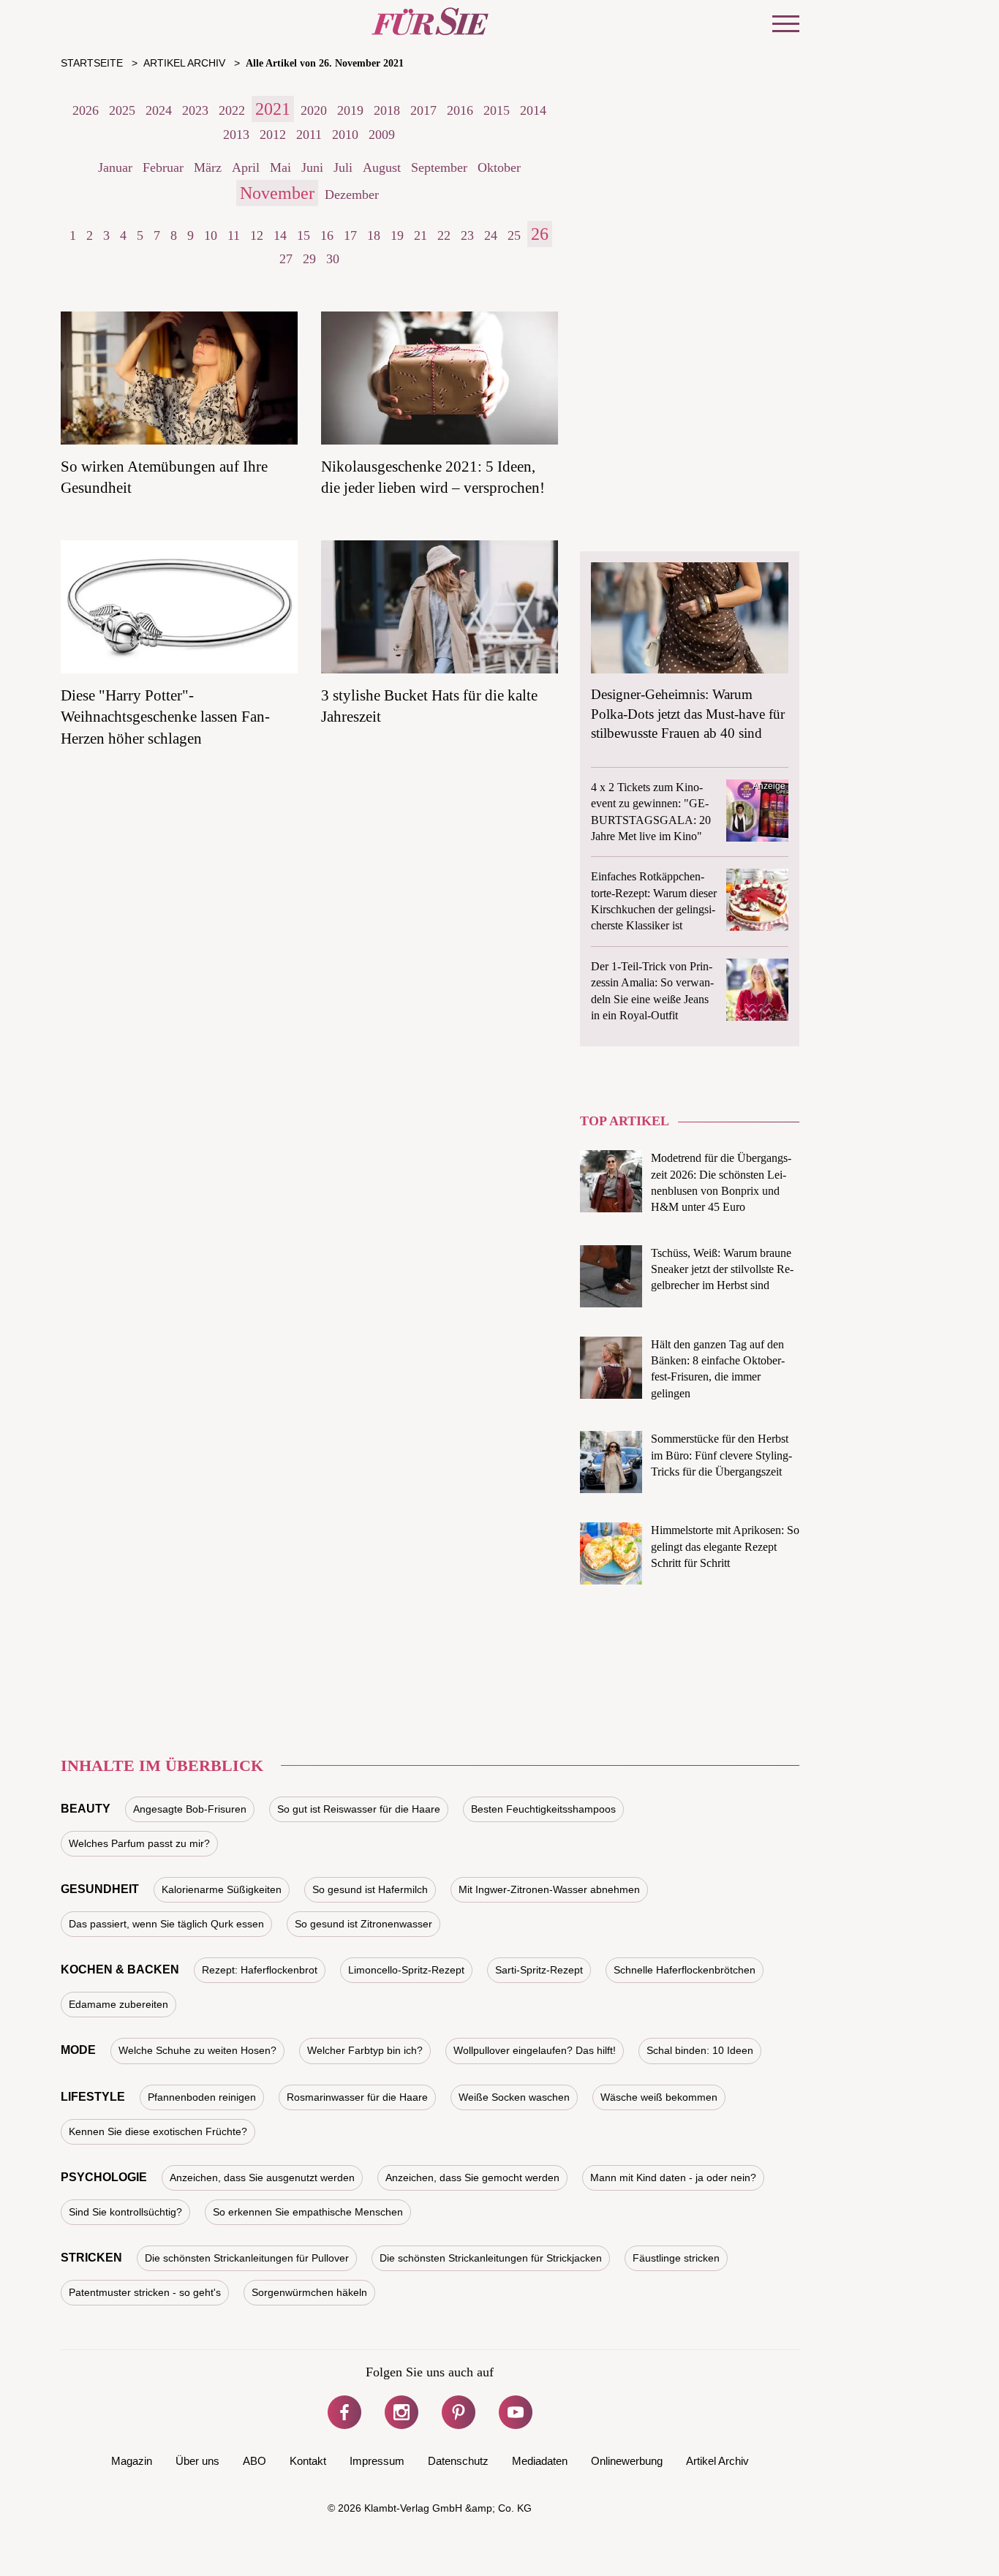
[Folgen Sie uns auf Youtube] (516, 2412)
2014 (533, 110)
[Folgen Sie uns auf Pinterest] (459, 2412)
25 (514, 235)
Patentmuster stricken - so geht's (145, 2292)
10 (211, 235)
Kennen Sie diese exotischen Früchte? (158, 2131)
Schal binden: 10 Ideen (700, 2050)
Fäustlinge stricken (676, 2258)
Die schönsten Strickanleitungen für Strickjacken (491, 2258)
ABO (255, 2461)
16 (327, 235)
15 (304, 235)
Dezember (352, 194)
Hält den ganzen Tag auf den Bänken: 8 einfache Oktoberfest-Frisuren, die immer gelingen (718, 1369)
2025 (122, 110)
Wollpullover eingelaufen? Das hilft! (535, 2050)
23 (467, 235)
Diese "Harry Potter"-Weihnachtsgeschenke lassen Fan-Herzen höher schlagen (165, 717)
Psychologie (104, 2177)
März (208, 167)
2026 (86, 110)
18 (374, 235)
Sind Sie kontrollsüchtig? (125, 2212)
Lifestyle (93, 2097)
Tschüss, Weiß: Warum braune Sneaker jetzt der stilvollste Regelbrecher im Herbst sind (722, 1269)
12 (257, 235)
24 (491, 235)
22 (444, 235)
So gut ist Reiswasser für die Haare (359, 1809)
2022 (232, 110)
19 (397, 235)
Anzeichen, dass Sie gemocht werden (472, 2177)
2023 (195, 110)
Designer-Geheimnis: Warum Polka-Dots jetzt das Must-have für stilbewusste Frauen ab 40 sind (688, 714)
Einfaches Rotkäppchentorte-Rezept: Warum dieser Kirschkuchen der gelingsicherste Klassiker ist (654, 901)
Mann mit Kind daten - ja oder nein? (673, 2177)
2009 (382, 135)
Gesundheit (100, 1889)
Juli (343, 167)
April (246, 167)
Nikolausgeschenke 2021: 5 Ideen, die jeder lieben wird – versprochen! (433, 477)
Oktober (499, 167)
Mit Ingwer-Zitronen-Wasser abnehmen (549, 1889)
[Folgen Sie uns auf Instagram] (402, 2412)
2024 (159, 110)
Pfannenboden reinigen (202, 2097)
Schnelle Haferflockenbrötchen (685, 1970)
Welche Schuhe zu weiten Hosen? (197, 2050)
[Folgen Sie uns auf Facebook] (344, 2412)
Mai (280, 167)
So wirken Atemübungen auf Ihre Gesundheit (164, 477)
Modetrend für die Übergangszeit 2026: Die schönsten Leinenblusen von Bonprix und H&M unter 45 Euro (721, 1182)
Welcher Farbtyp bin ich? (365, 2050)
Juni (312, 167)
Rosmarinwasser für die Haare (357, 2097)
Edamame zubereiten (118, 2004)
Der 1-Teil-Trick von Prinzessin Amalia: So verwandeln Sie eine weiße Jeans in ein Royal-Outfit (652, 991)
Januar (115, 167)
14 (280, 235)
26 (540, 234)
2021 (273, 109)
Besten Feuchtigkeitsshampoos (543, 1809)
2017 (423, 110)
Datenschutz (458, 2461)
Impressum (377, 2461)
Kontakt (308, 2461)
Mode (78, 2050)
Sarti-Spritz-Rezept (539, 1970)
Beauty (86, 1809)
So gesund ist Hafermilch (370, 1889)
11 (234, 235)
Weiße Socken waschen (514, 2097)
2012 (273, 135)
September (439, 167)
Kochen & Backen (120, 1969)
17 (350, 235)
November (277, 193)
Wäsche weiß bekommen (659, 2097)
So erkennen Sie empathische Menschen (308, 2212)
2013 (236, 135)
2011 (309, 135)
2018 (387, 110)
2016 (460, 110)
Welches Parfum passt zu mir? (139, 1843)
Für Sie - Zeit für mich (430, 21)
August (382, 167)
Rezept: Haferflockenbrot (260, 1970)
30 (333, 259)
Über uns (197, 2461)
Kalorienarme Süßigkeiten (222, 1889)
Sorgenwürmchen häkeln (309, 2292)
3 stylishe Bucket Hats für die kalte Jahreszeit (429, 706)
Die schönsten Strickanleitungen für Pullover (247, 2258)
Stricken (91, 2258)
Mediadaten (540, 2461)
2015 (497, 110)
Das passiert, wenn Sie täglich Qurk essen (166, 1924)
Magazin (132, 2461)
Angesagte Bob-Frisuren (190, 1809)
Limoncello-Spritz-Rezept (406, 1970)
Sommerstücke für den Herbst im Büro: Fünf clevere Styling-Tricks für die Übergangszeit (721, 1455)
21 (421, 235)
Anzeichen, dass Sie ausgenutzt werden (262, 2177)
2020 (314, 110)
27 (286, 259)
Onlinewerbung (627, 2461)
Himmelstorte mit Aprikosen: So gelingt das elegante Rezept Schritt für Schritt (725, 1546)
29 (309, 259)
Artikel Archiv (717, 2461)
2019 (350, 110)
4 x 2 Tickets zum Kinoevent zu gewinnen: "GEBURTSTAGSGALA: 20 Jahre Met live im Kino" (651, 812)
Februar (163, 167)
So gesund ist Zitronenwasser (363, 1924)
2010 (345, 135)
